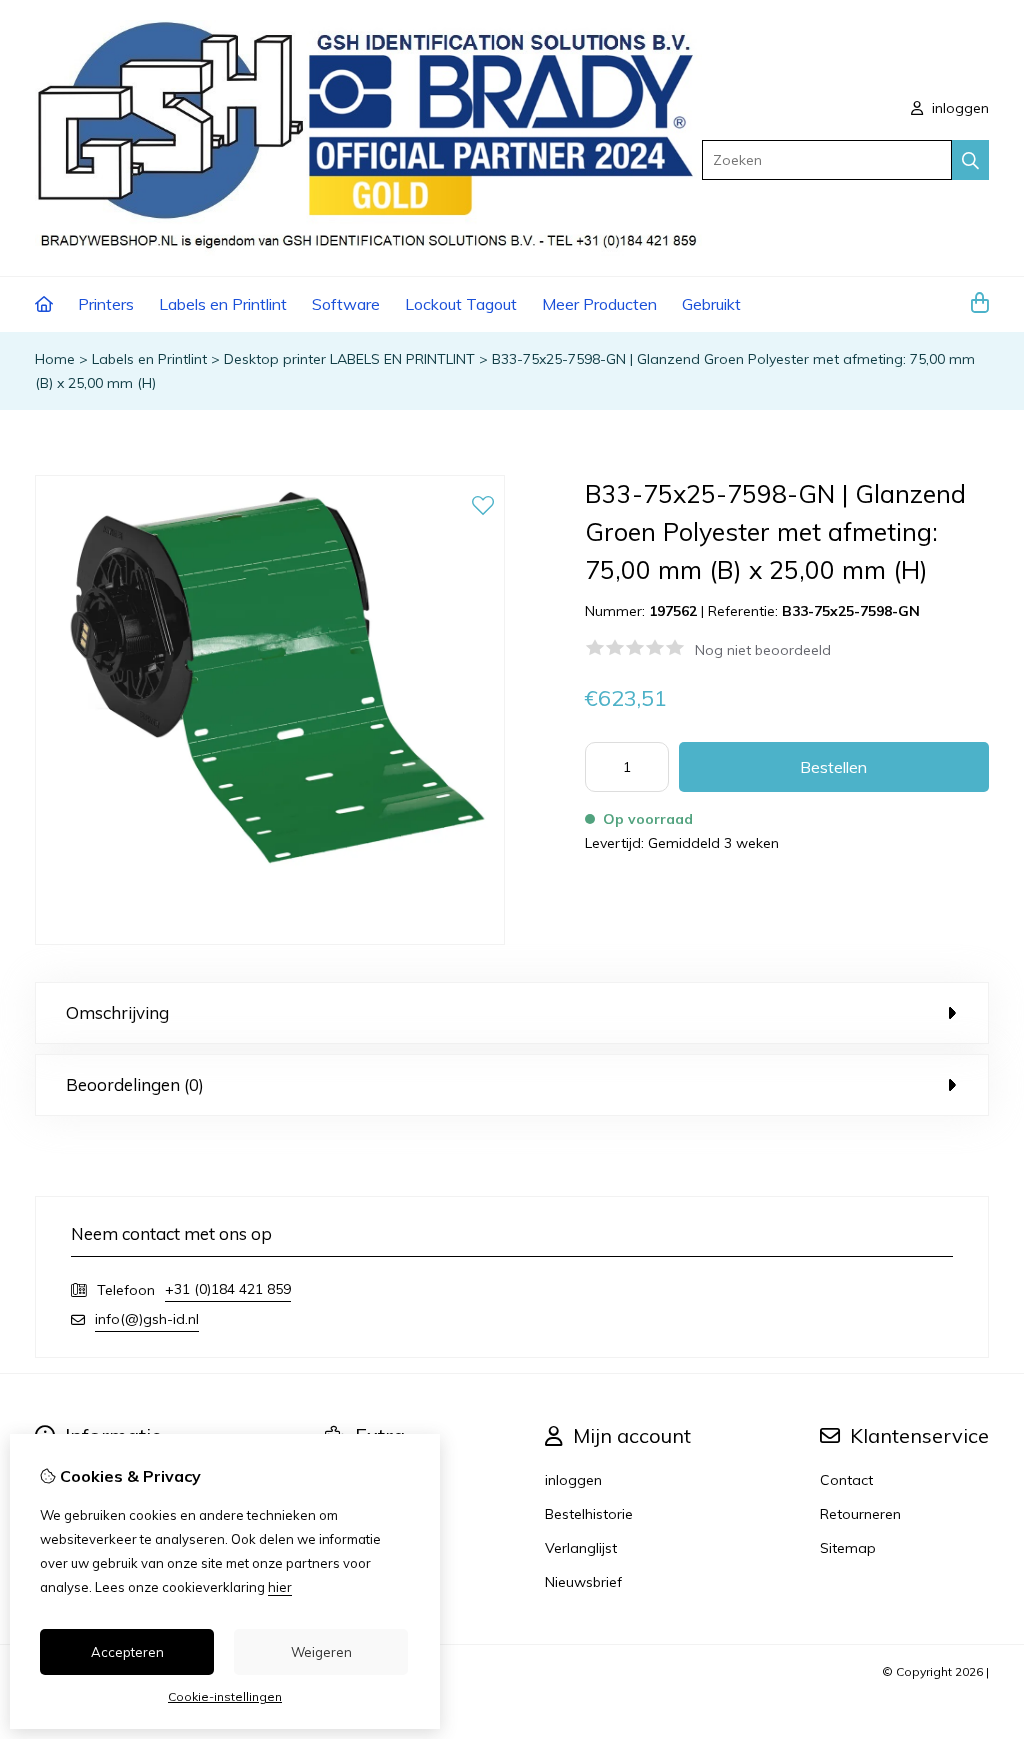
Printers (106, 304)
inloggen (958, 108)
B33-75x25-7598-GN (851, 611)
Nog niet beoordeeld (763, 650)
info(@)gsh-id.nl (147, 1319)
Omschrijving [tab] (117, 1012)
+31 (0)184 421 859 (228, 1289)
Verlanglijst (581, 1548)
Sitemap (848, 1548)
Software (346, 304)
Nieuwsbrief (583, 1582)
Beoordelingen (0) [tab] (135, 1084)
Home (55, 359)
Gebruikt (711, 304)
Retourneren (860, 1514)
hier (280, 1587)
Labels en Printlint (223, 304)
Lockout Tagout (461, 304)
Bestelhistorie (589, 1514)
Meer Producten (599, 304)
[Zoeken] (970, 160)
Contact (846, 1480)
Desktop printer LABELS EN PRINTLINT (349, 359)
